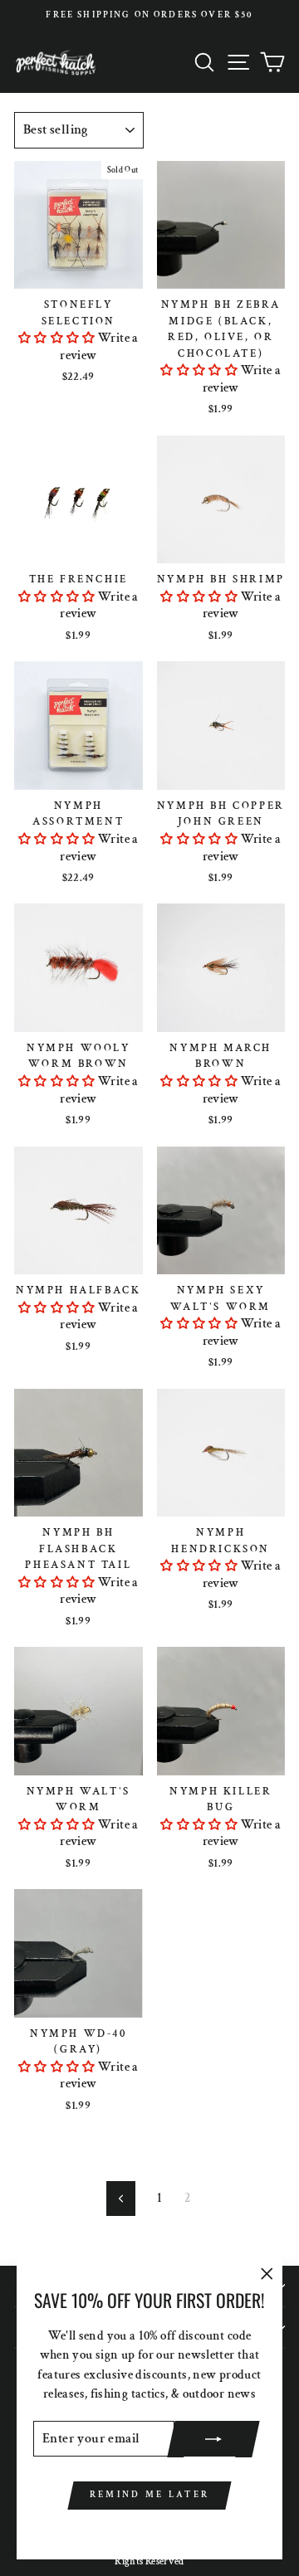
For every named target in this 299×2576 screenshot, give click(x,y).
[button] (57, 338)
